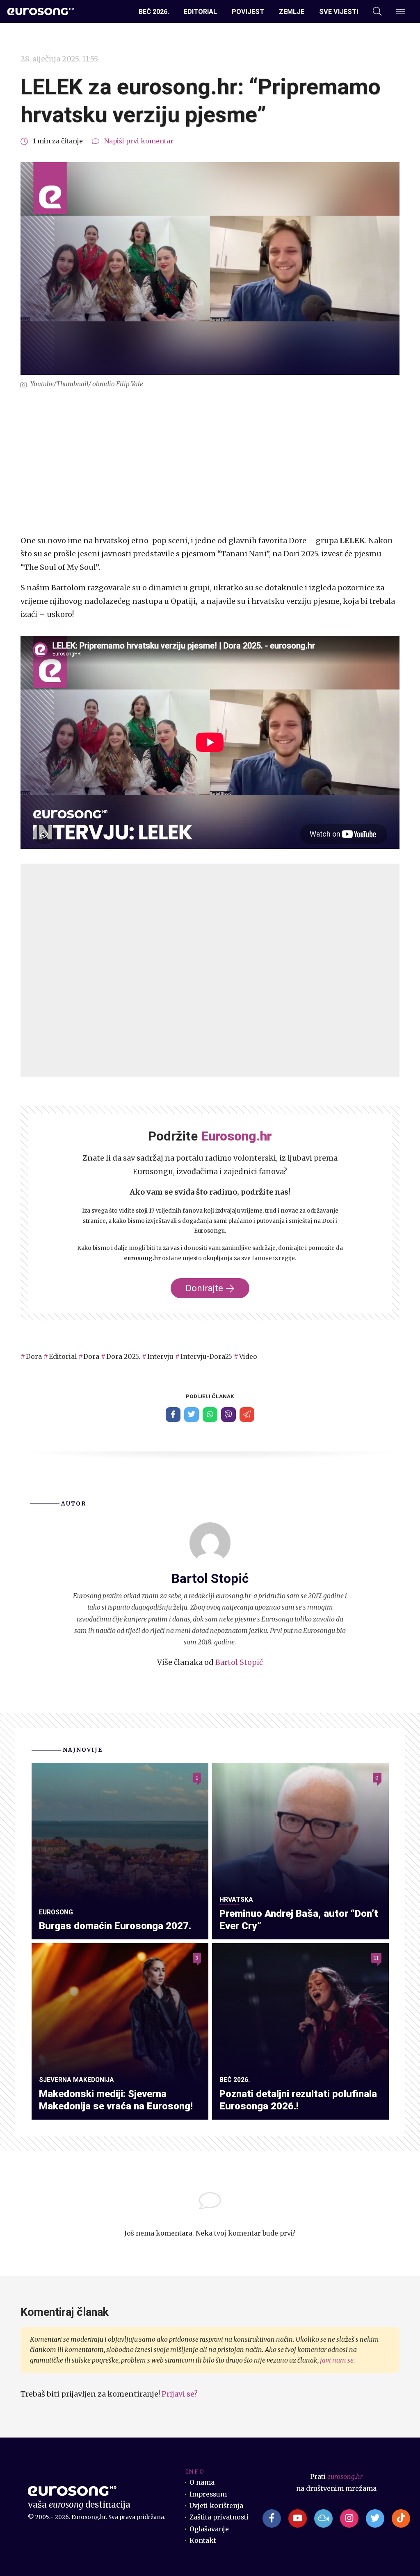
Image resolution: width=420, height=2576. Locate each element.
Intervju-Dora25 (206, 1357)
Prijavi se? (180, 2394)
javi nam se (337, 2360)
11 (376, 1958)
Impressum (208, 2494)
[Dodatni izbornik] (401, 12)
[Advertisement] (210, 462)
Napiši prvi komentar (139, 141)
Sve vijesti (339, 12)
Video (248, 1357)
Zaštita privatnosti (219, 2517)
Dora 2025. (123, 1357)
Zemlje (292, 12)
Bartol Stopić (239, 1662)
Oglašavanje (209, 2529)
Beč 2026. (154, 12)
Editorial (200, 12)
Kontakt (203, 2541)
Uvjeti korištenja (216, 2506)
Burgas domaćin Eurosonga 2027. (115, 1926)
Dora (34, 1357)
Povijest (248, 12)
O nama (202, 2482)
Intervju (160, 1357)
